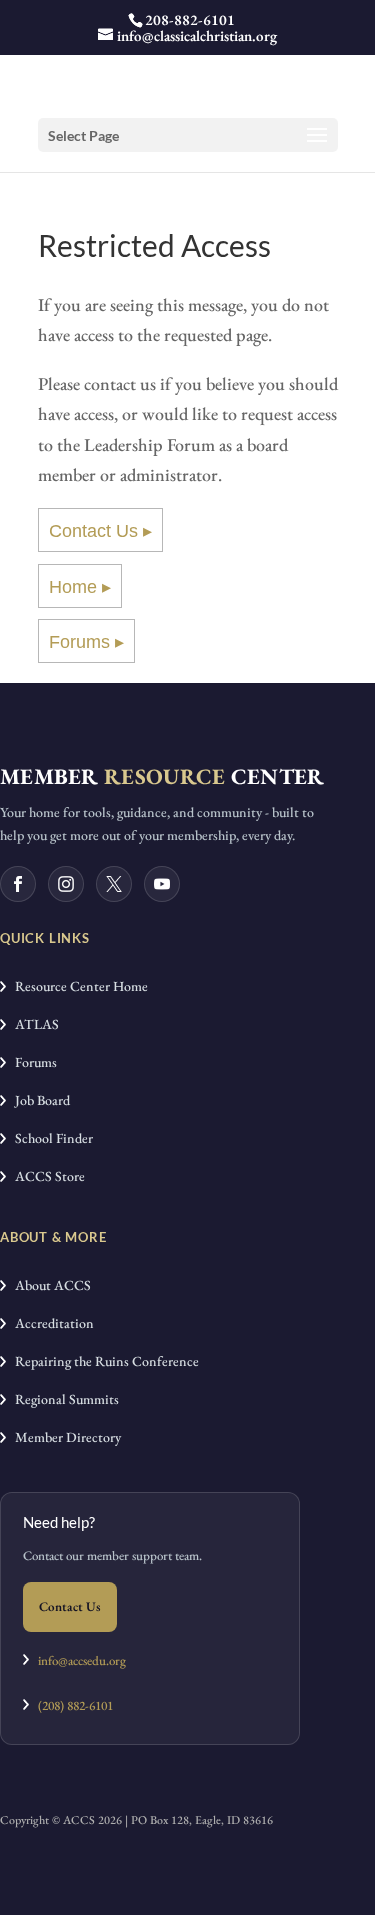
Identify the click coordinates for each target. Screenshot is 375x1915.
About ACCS (48, 1285)
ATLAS (32, 1024)
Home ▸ (80, 587)
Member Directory (63, 1437)
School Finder (49, 1138)
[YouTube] (162, 884)
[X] (114, 884)
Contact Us (70, 1606)
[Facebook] (18, 884)
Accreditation (50, 1323)
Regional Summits (62, 1399)
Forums (31, 1062)
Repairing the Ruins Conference (102, 1361)
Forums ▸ (86, 642)
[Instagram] (66, 884)
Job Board (38, 1100)
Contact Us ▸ (100, 531)
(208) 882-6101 (71, 1705)
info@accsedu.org (82, 1660)
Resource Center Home (77, 986)
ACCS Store (45, 1176)
